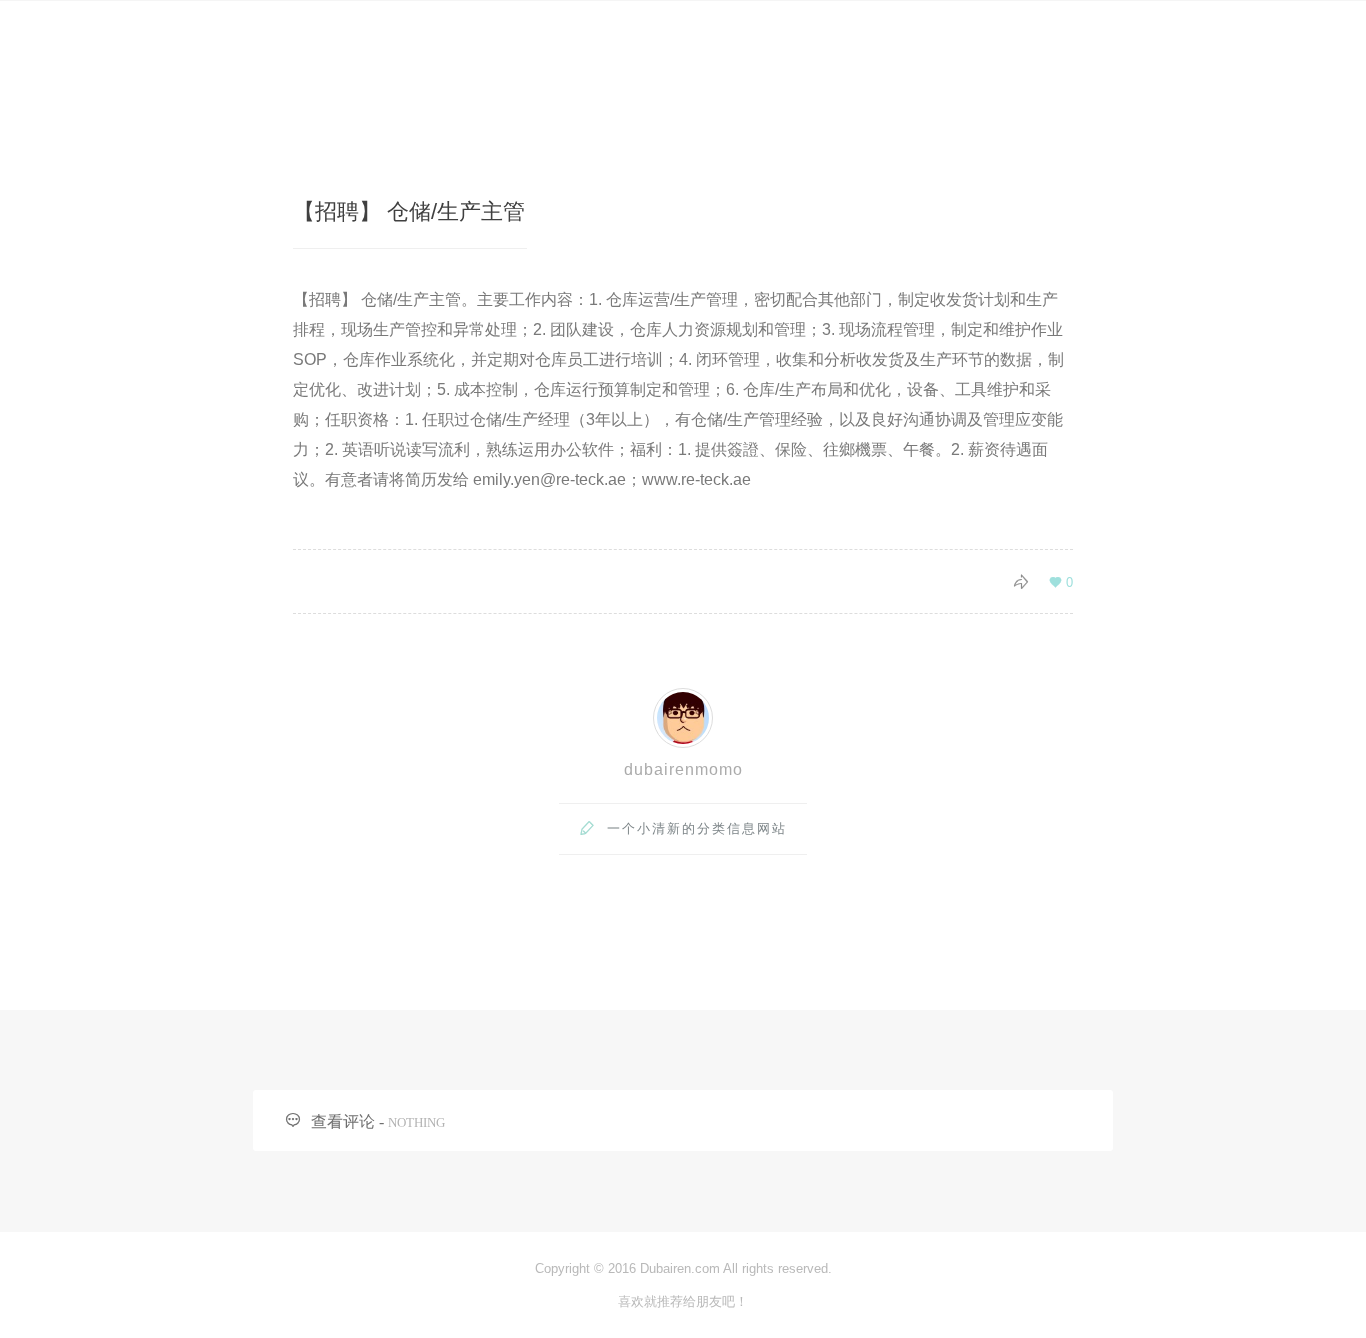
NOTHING (416, 1122)
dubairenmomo (683, 769)
